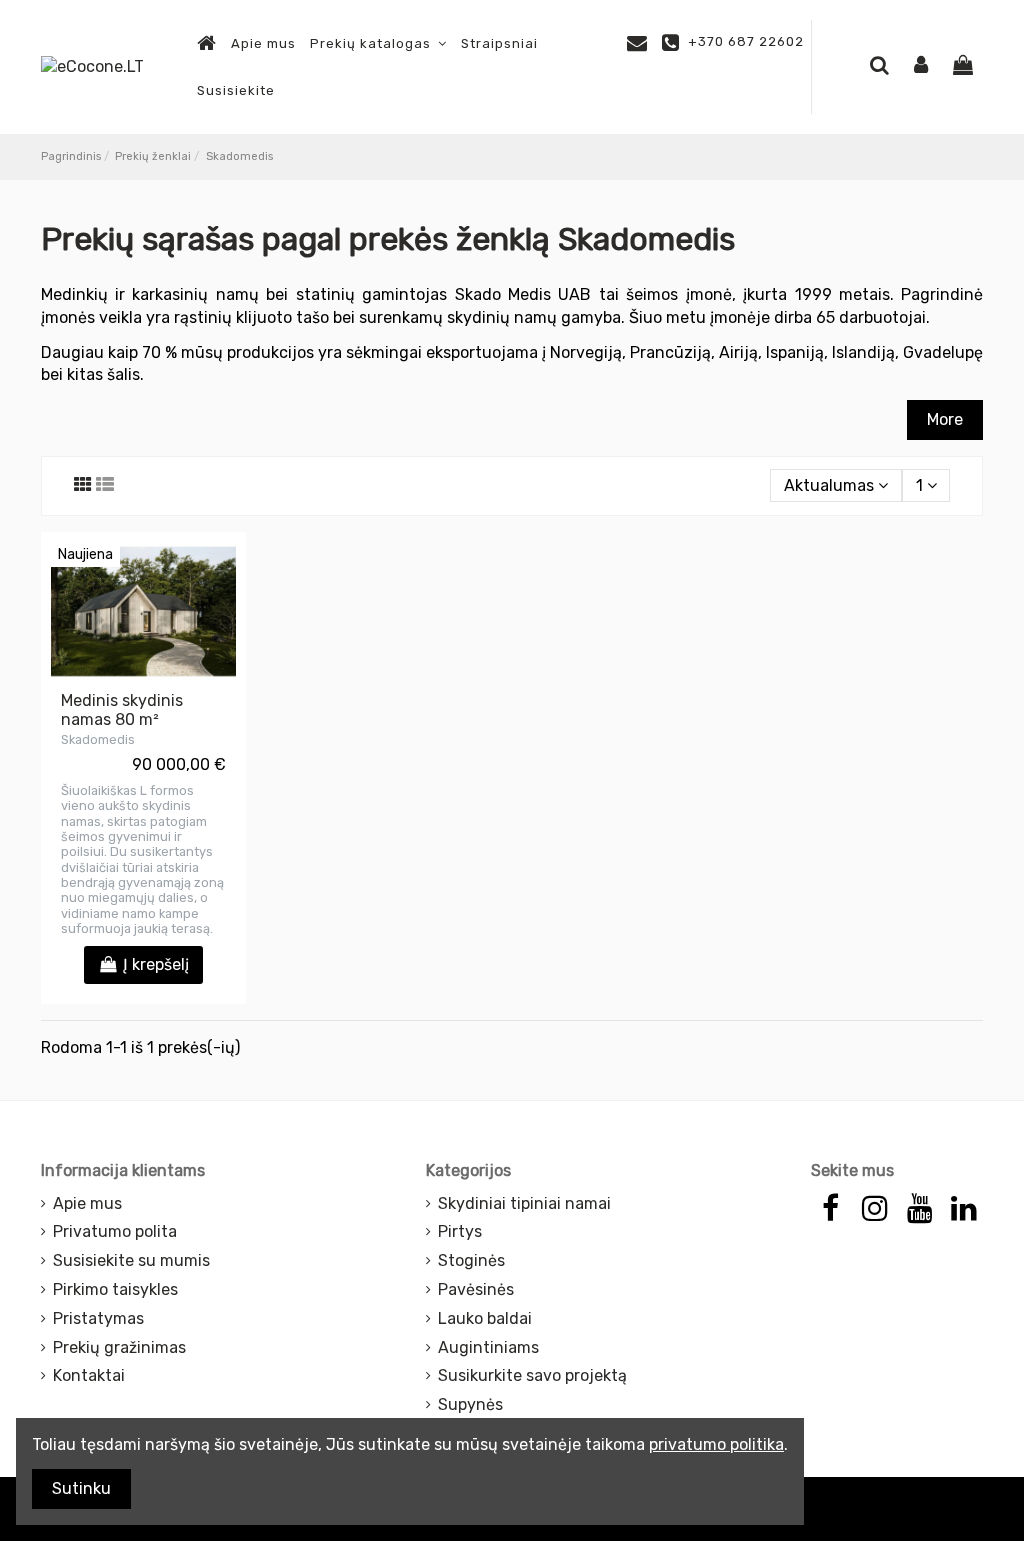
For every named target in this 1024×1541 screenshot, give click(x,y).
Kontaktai (89, 1375)
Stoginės (471, 1260)
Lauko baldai (485, 1318)
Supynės (470, 1404)
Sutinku (81, 1488)
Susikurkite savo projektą (532, 1375)
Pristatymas (98, 1318)
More (945, 419)
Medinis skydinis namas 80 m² (122, 710)
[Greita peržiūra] (144, 673)
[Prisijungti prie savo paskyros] (921, 66)
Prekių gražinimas (119, 1347)
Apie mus (87, 1203)
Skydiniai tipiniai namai (524, 1203)
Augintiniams (488, 1347)
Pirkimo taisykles (115, 1289)
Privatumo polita (115, 1231)
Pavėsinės (476, 1289)
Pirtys (460, 1231)
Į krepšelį (156, 964)
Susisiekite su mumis (131, 1260)
